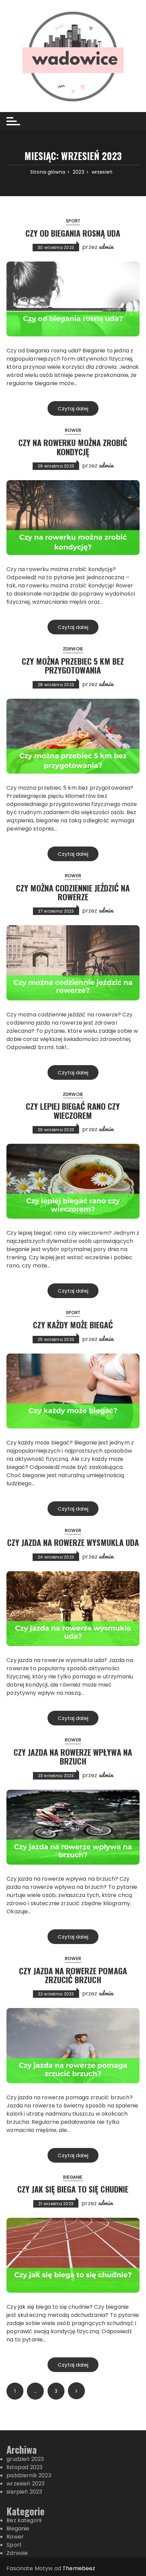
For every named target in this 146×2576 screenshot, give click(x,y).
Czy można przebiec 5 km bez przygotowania (73, 665)
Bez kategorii (24, 2520)
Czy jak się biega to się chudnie (73, 2189)
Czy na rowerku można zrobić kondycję (73, 447)
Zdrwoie (73, 649)
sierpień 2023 (24, 2492)
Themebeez (79, 2568)
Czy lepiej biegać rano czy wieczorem (73, 1110)
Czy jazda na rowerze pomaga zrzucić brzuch (73, 1975)
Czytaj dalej (73, 408)
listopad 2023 (24, 2467)
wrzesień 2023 (25, 2484)
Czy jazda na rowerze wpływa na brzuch (73, 1756)
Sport (73, 221)
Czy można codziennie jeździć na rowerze (73, 892)
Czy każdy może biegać (73, 1325)
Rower (73, 430)
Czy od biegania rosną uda (73, 233)
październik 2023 (29, 2475)
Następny (76, 2391)
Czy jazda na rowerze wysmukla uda (73, 1542)
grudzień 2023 (25, 2459)
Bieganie (73, 2177)
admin (106, 247)
